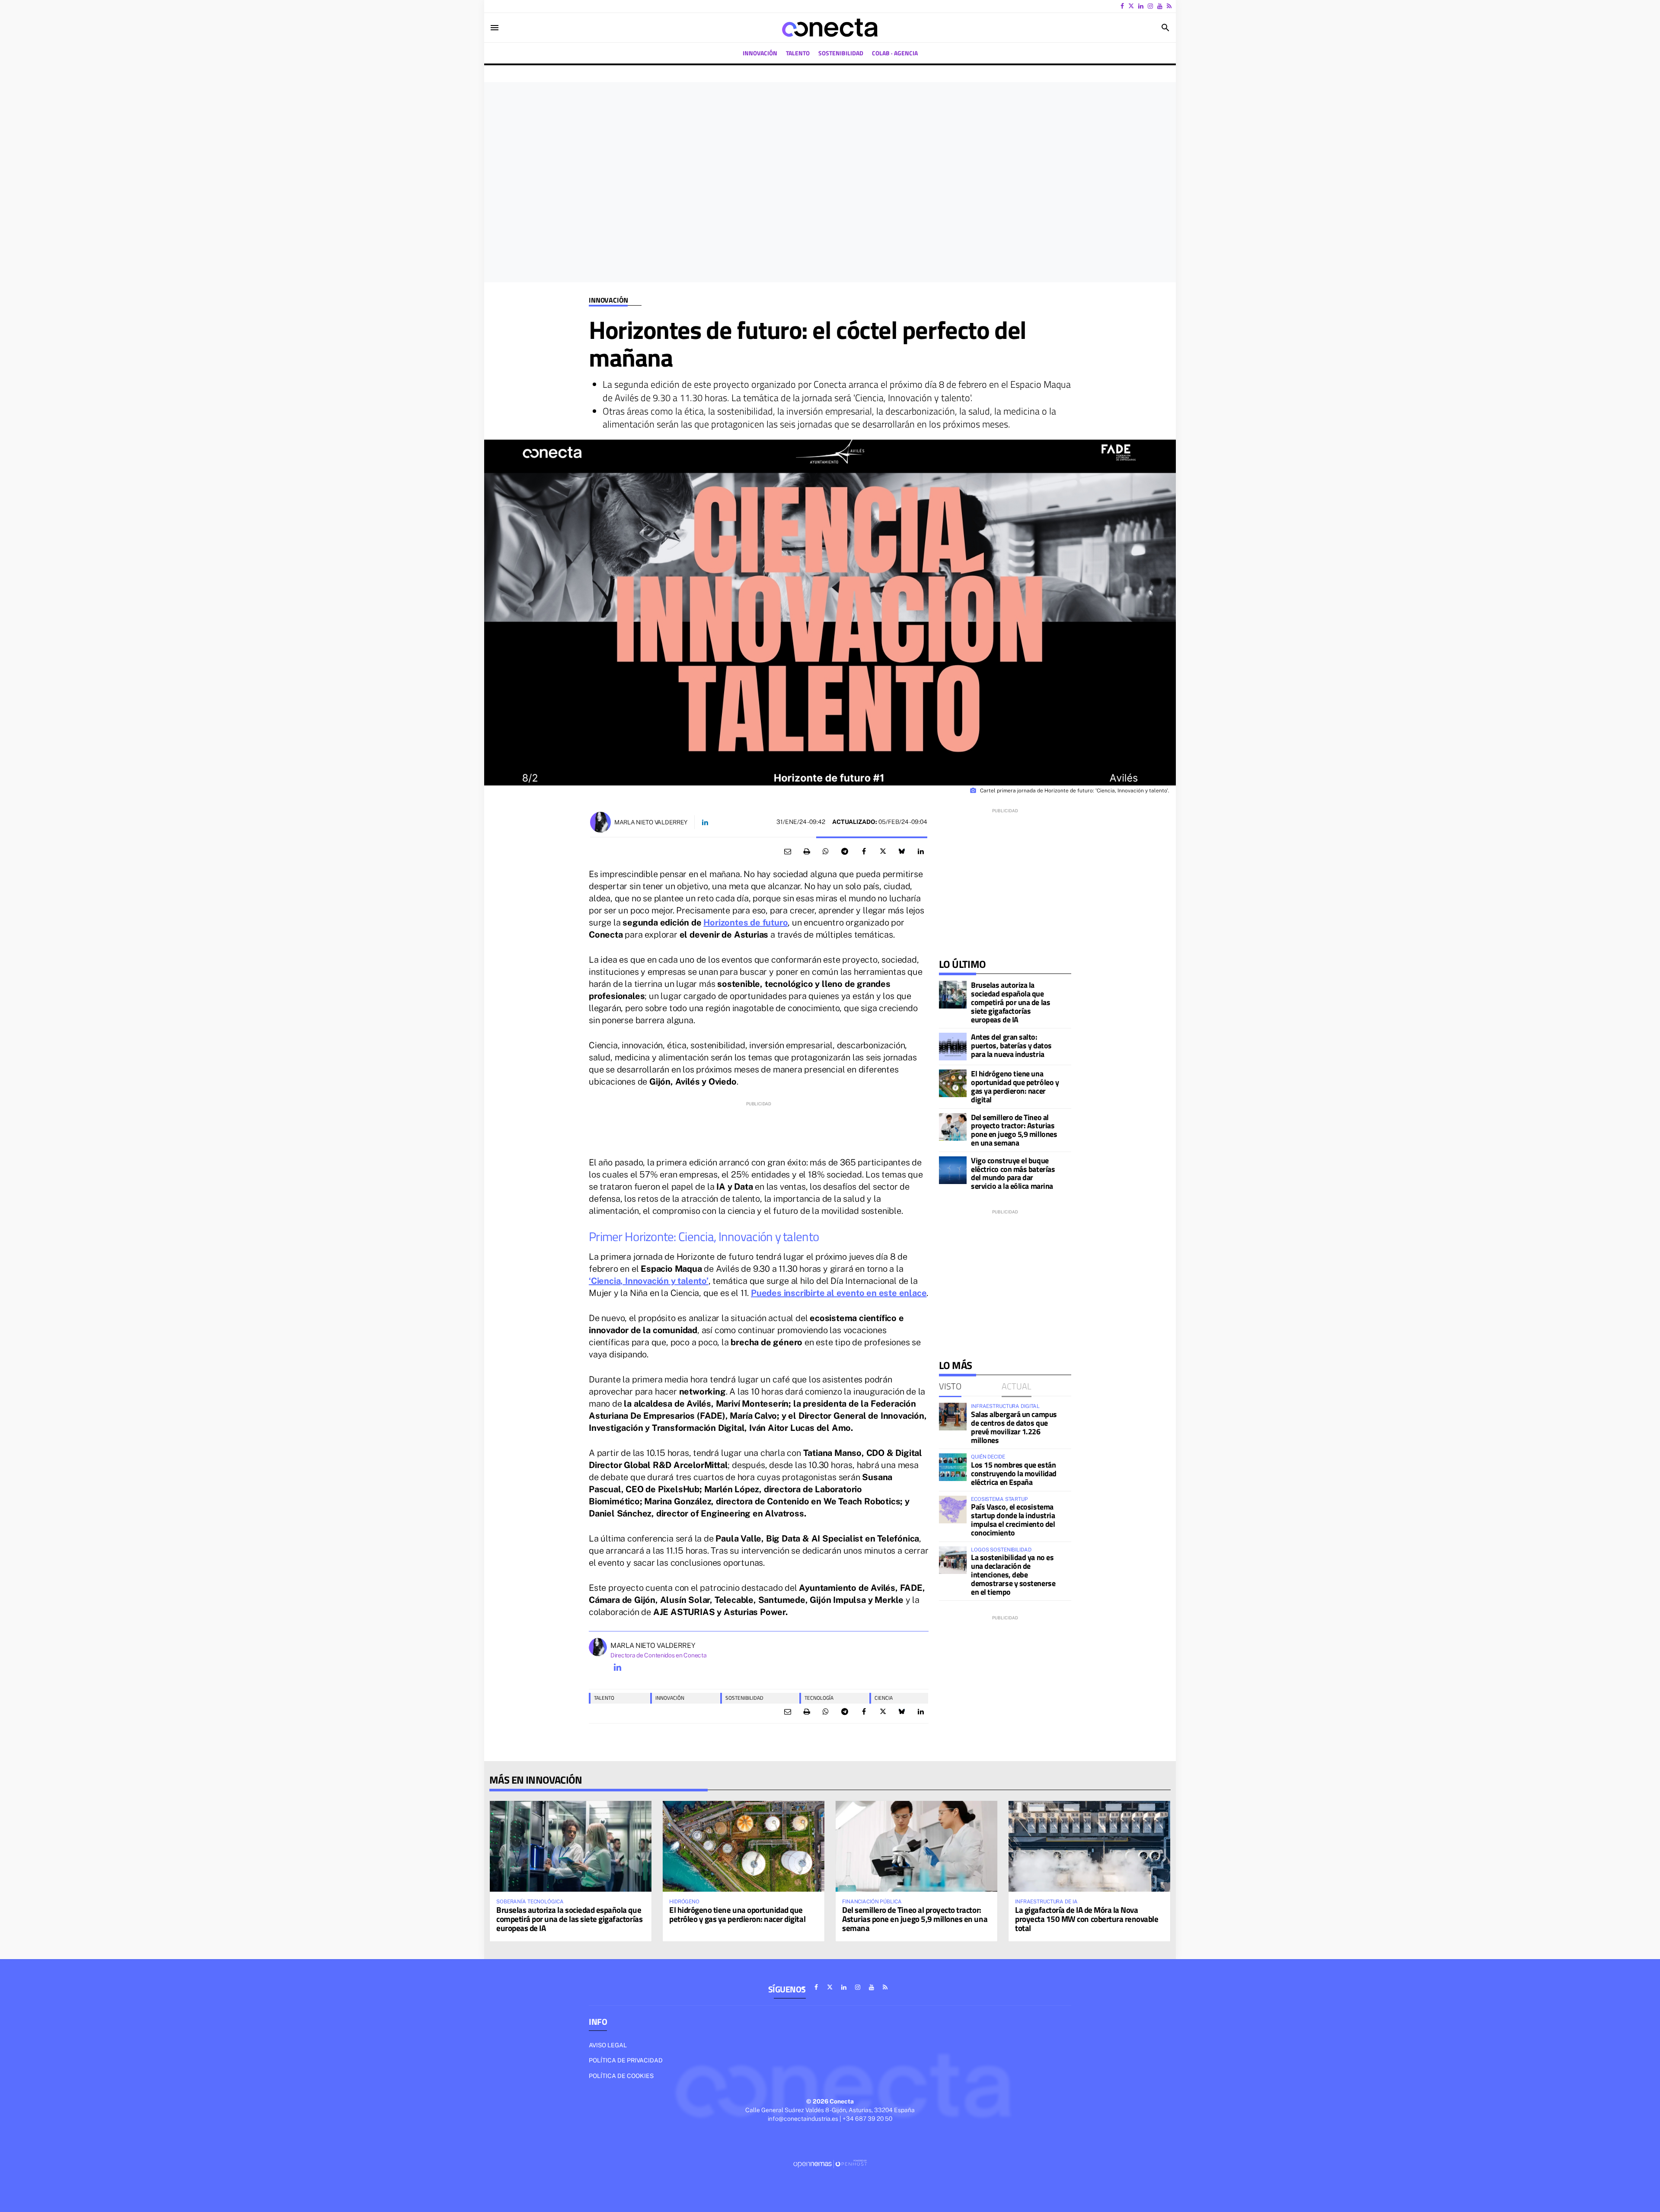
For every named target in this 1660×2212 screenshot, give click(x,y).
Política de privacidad (626, 2060)
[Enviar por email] (788, 852)
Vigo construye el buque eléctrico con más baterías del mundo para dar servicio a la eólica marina (1013, 1173)
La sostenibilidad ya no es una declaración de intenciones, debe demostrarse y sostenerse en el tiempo (1013, 1574)
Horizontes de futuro (745, 922)
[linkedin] (617, 1667)
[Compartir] (826, 852)
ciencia (884, 1698)
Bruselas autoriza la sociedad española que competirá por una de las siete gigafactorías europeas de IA (1010, 1002)
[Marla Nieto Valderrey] (600, 822)
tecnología (819, 1698)
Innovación (608, 300)
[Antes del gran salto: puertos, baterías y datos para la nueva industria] (953, 1047)
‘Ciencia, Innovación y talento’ (649, 1281)
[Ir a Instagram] (1150, 6)
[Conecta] (830, 28)
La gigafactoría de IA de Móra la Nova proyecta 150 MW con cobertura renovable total (1087, 1919)
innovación (670, 1698)
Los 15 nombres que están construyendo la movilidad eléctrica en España (1014, 1473)
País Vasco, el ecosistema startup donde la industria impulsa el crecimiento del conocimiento (1013, 1519)
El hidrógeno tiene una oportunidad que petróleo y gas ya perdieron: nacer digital (1015, 1086)
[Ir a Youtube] (1160, 6)
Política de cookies (621, 2076)
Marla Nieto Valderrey (651, 822)
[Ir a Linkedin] (1141, 6)
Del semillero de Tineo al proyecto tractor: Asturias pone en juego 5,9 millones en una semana (1014, 1130)
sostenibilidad (744, 1698)
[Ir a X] (1131, 6)
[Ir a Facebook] (1122, 6)
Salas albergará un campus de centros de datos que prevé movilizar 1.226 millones (1014, 1427)
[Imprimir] (807, 852)
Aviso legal (608, 2045)
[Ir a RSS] (1169, 6)
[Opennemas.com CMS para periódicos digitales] (830, 2164)
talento (604, 1698)
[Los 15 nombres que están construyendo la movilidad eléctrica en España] (953, 1467)
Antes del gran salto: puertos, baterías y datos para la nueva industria (1011, 1045)
